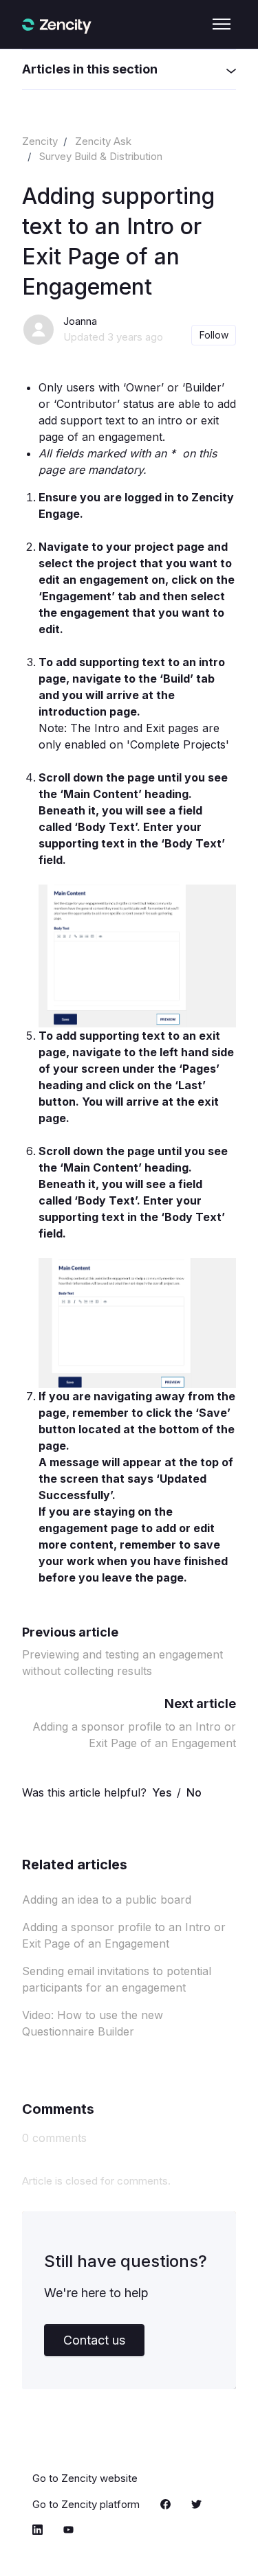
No (194, 1792)
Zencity (40, 141)
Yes (162, 1792)
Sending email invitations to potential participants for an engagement (117, 1979)
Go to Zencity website (85, 2478)
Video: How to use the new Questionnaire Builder (93, 2023)
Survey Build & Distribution (101, 156)
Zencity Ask (103, 141)
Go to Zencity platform (86, 2504)
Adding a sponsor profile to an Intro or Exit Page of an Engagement (124, 1935)
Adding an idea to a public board (107, 1900)
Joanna (80, 321)
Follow (214, 335)
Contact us (94, 2340)
